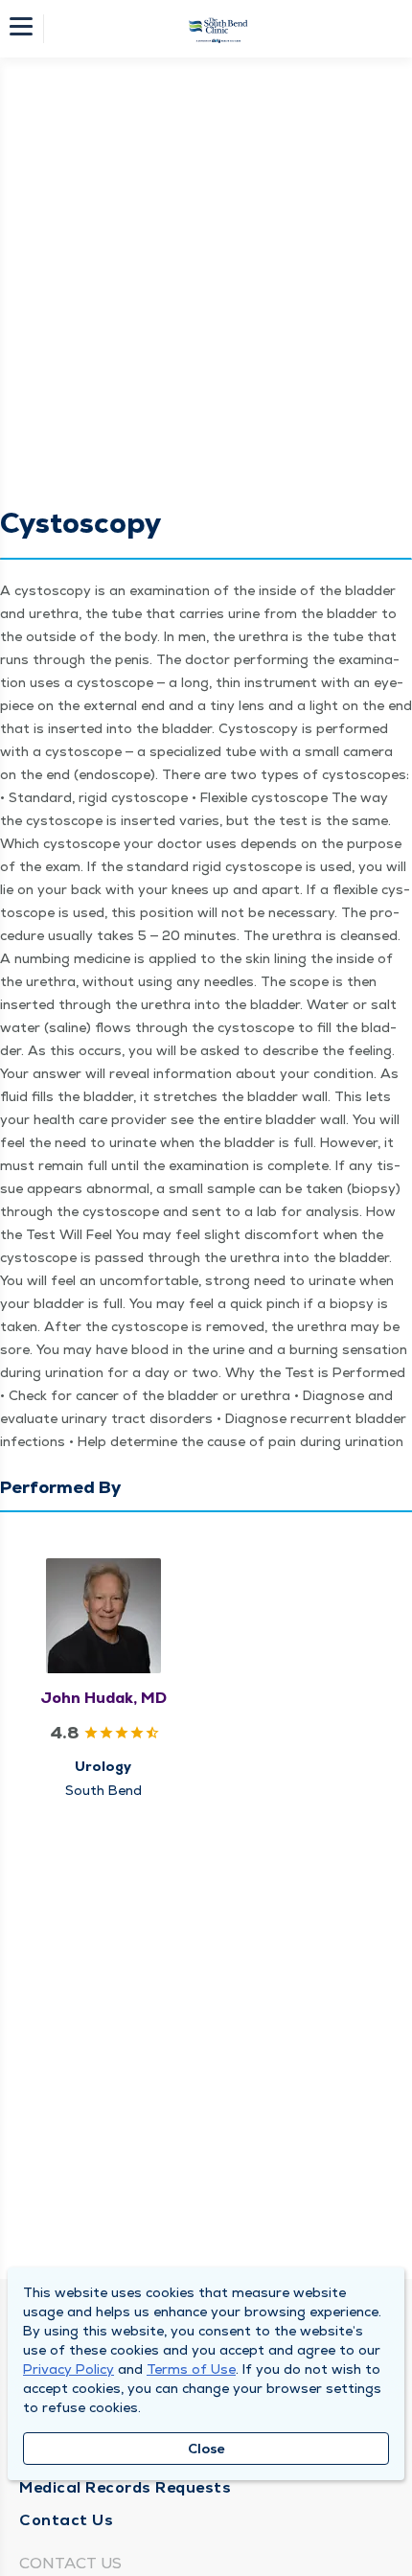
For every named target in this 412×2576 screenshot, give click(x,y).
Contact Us (66, 2520)
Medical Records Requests (125, 2487)
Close (206, 2449)
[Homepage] (218, 29)
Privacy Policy (69, 2369)
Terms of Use (191, 2369)
